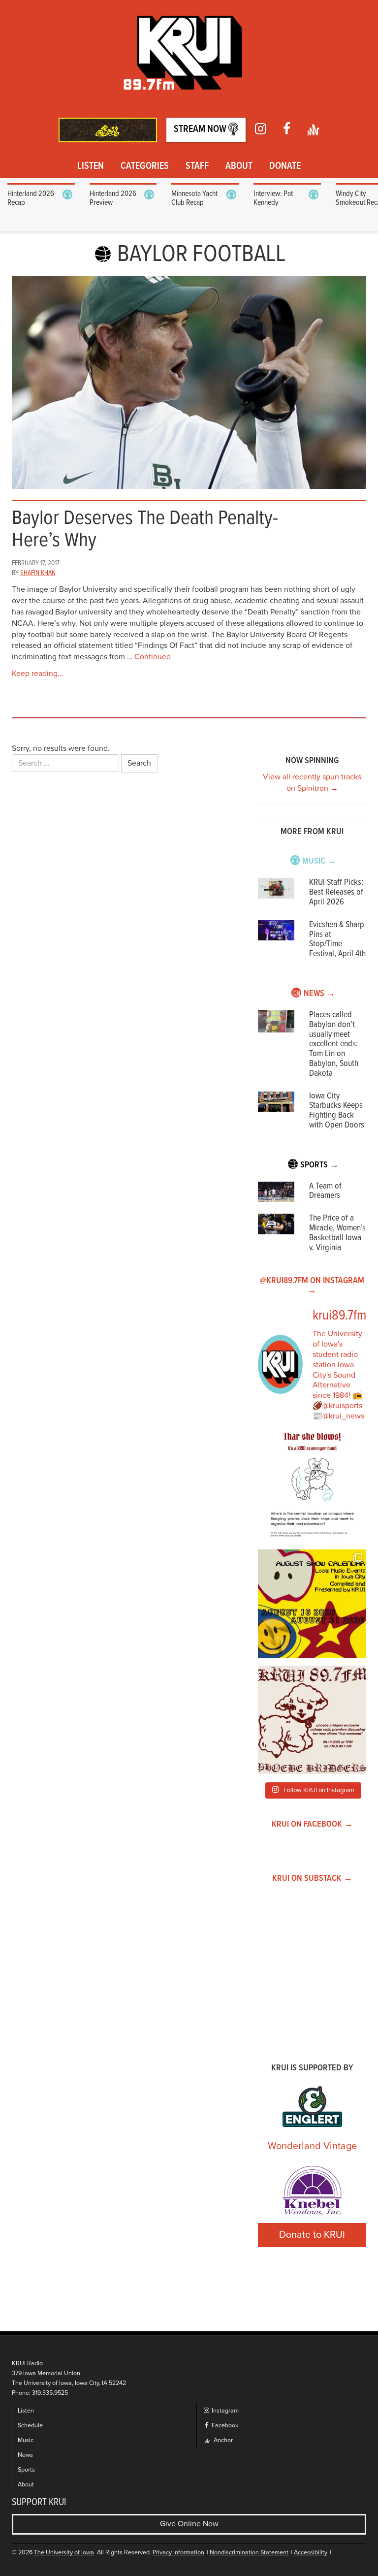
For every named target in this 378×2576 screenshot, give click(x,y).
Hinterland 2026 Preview (113, 198)
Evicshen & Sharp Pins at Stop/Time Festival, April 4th (337, 939)
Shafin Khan (38, 573)
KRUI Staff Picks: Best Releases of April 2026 (336, 892)
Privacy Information (178, 2553)
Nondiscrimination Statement (249, 2553)
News (25, 2455)
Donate (285, 166)
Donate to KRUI (312, 2235)
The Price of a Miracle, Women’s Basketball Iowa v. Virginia (337, 1233)
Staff (197, 166)
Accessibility (311, 2553)
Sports (26, 2470)
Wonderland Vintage (312, 2146)
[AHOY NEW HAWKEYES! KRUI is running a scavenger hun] (312, 1487)
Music (26, 2440)
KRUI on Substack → (312, 1879)
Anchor (222, 2440)
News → (319, 994)
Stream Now (201, 129)
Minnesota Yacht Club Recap (194, 198)
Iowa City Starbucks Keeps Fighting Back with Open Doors (337, 1111)
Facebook (224, 2426)
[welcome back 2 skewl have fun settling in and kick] (312, 1604)
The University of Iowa (64, 2553)
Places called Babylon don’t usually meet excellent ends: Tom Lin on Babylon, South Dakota (334, 1044)
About (239, 166)
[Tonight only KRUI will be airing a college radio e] (312, 1720)
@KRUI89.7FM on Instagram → (312, 1286)
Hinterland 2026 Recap (31, 198)
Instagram (224, 2411)
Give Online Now (189, 2524)
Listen (91, 166)
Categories (145, 166)
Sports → (319, 1165)
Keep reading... (38, 674)
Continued (153, 657)
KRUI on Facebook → (312, 1824)
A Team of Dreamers (325, 1191)
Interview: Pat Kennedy (273, 198)
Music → (319, 861)
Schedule (30, 2426)
